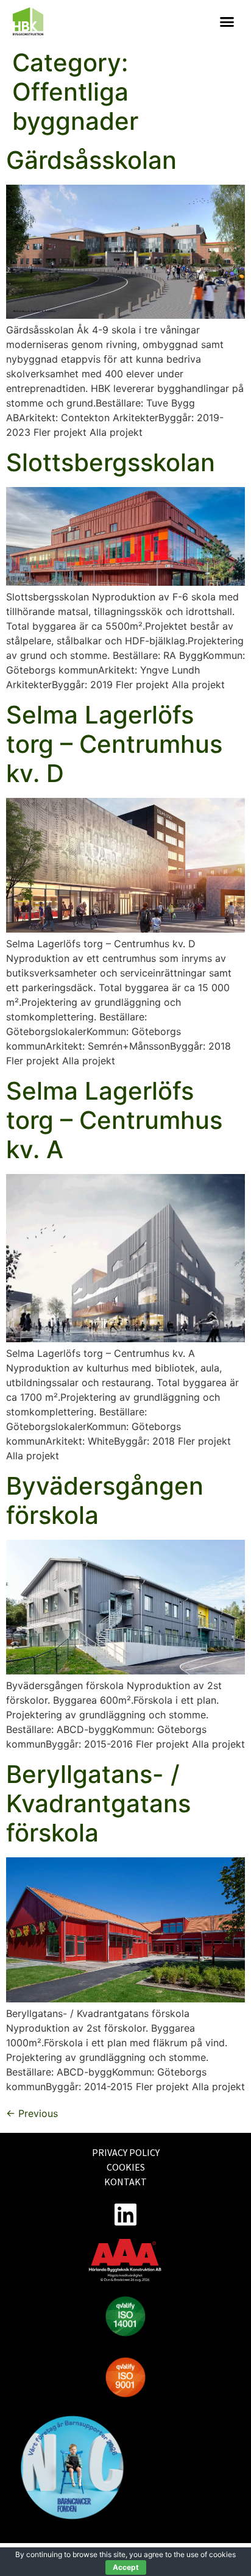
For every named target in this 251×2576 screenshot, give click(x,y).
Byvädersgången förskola (105, 1500)
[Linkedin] (125, 2214)
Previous (32, 2113)
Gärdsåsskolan (91, 160)
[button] (227, 22)
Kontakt (125, 2182)
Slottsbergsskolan (111, 462)
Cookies (126, 2167)
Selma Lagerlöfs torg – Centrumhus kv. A (114, 1120)
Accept (126, 2567)
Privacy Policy (126, 2152)
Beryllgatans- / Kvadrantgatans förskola (98, 1803)
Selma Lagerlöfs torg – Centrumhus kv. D (114, 744)
